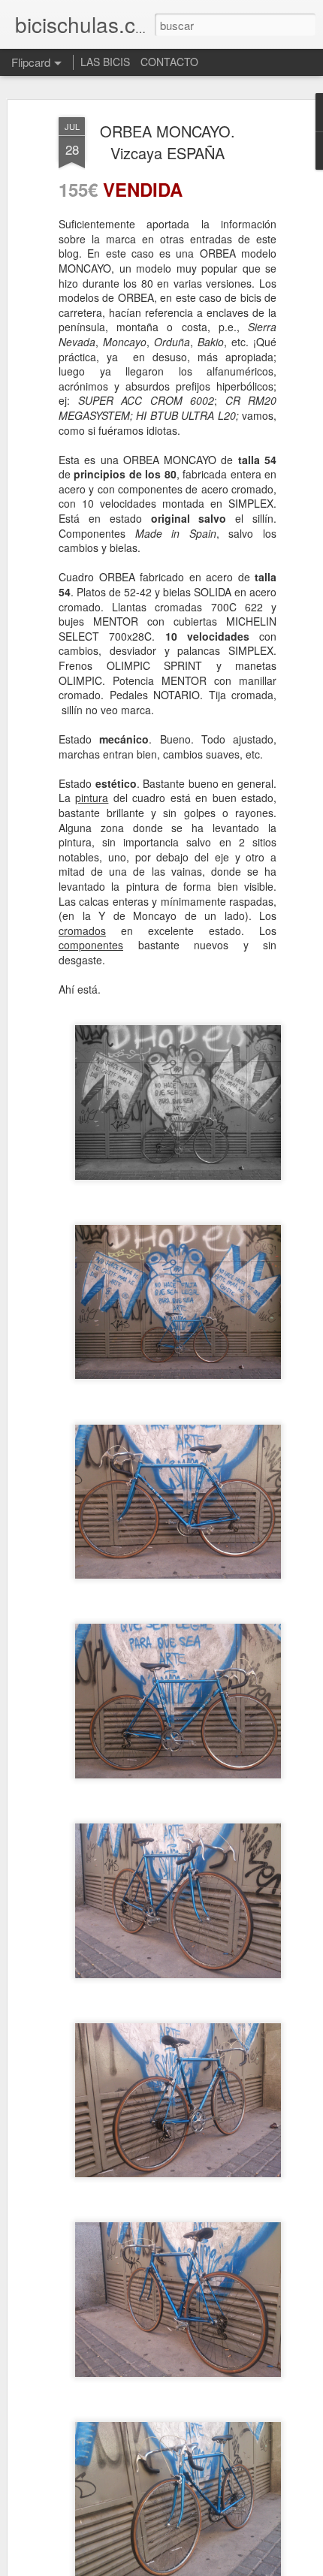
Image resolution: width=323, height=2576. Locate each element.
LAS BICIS (105, 62)
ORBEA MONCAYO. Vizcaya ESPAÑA (168, 142)
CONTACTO (169, 62)
